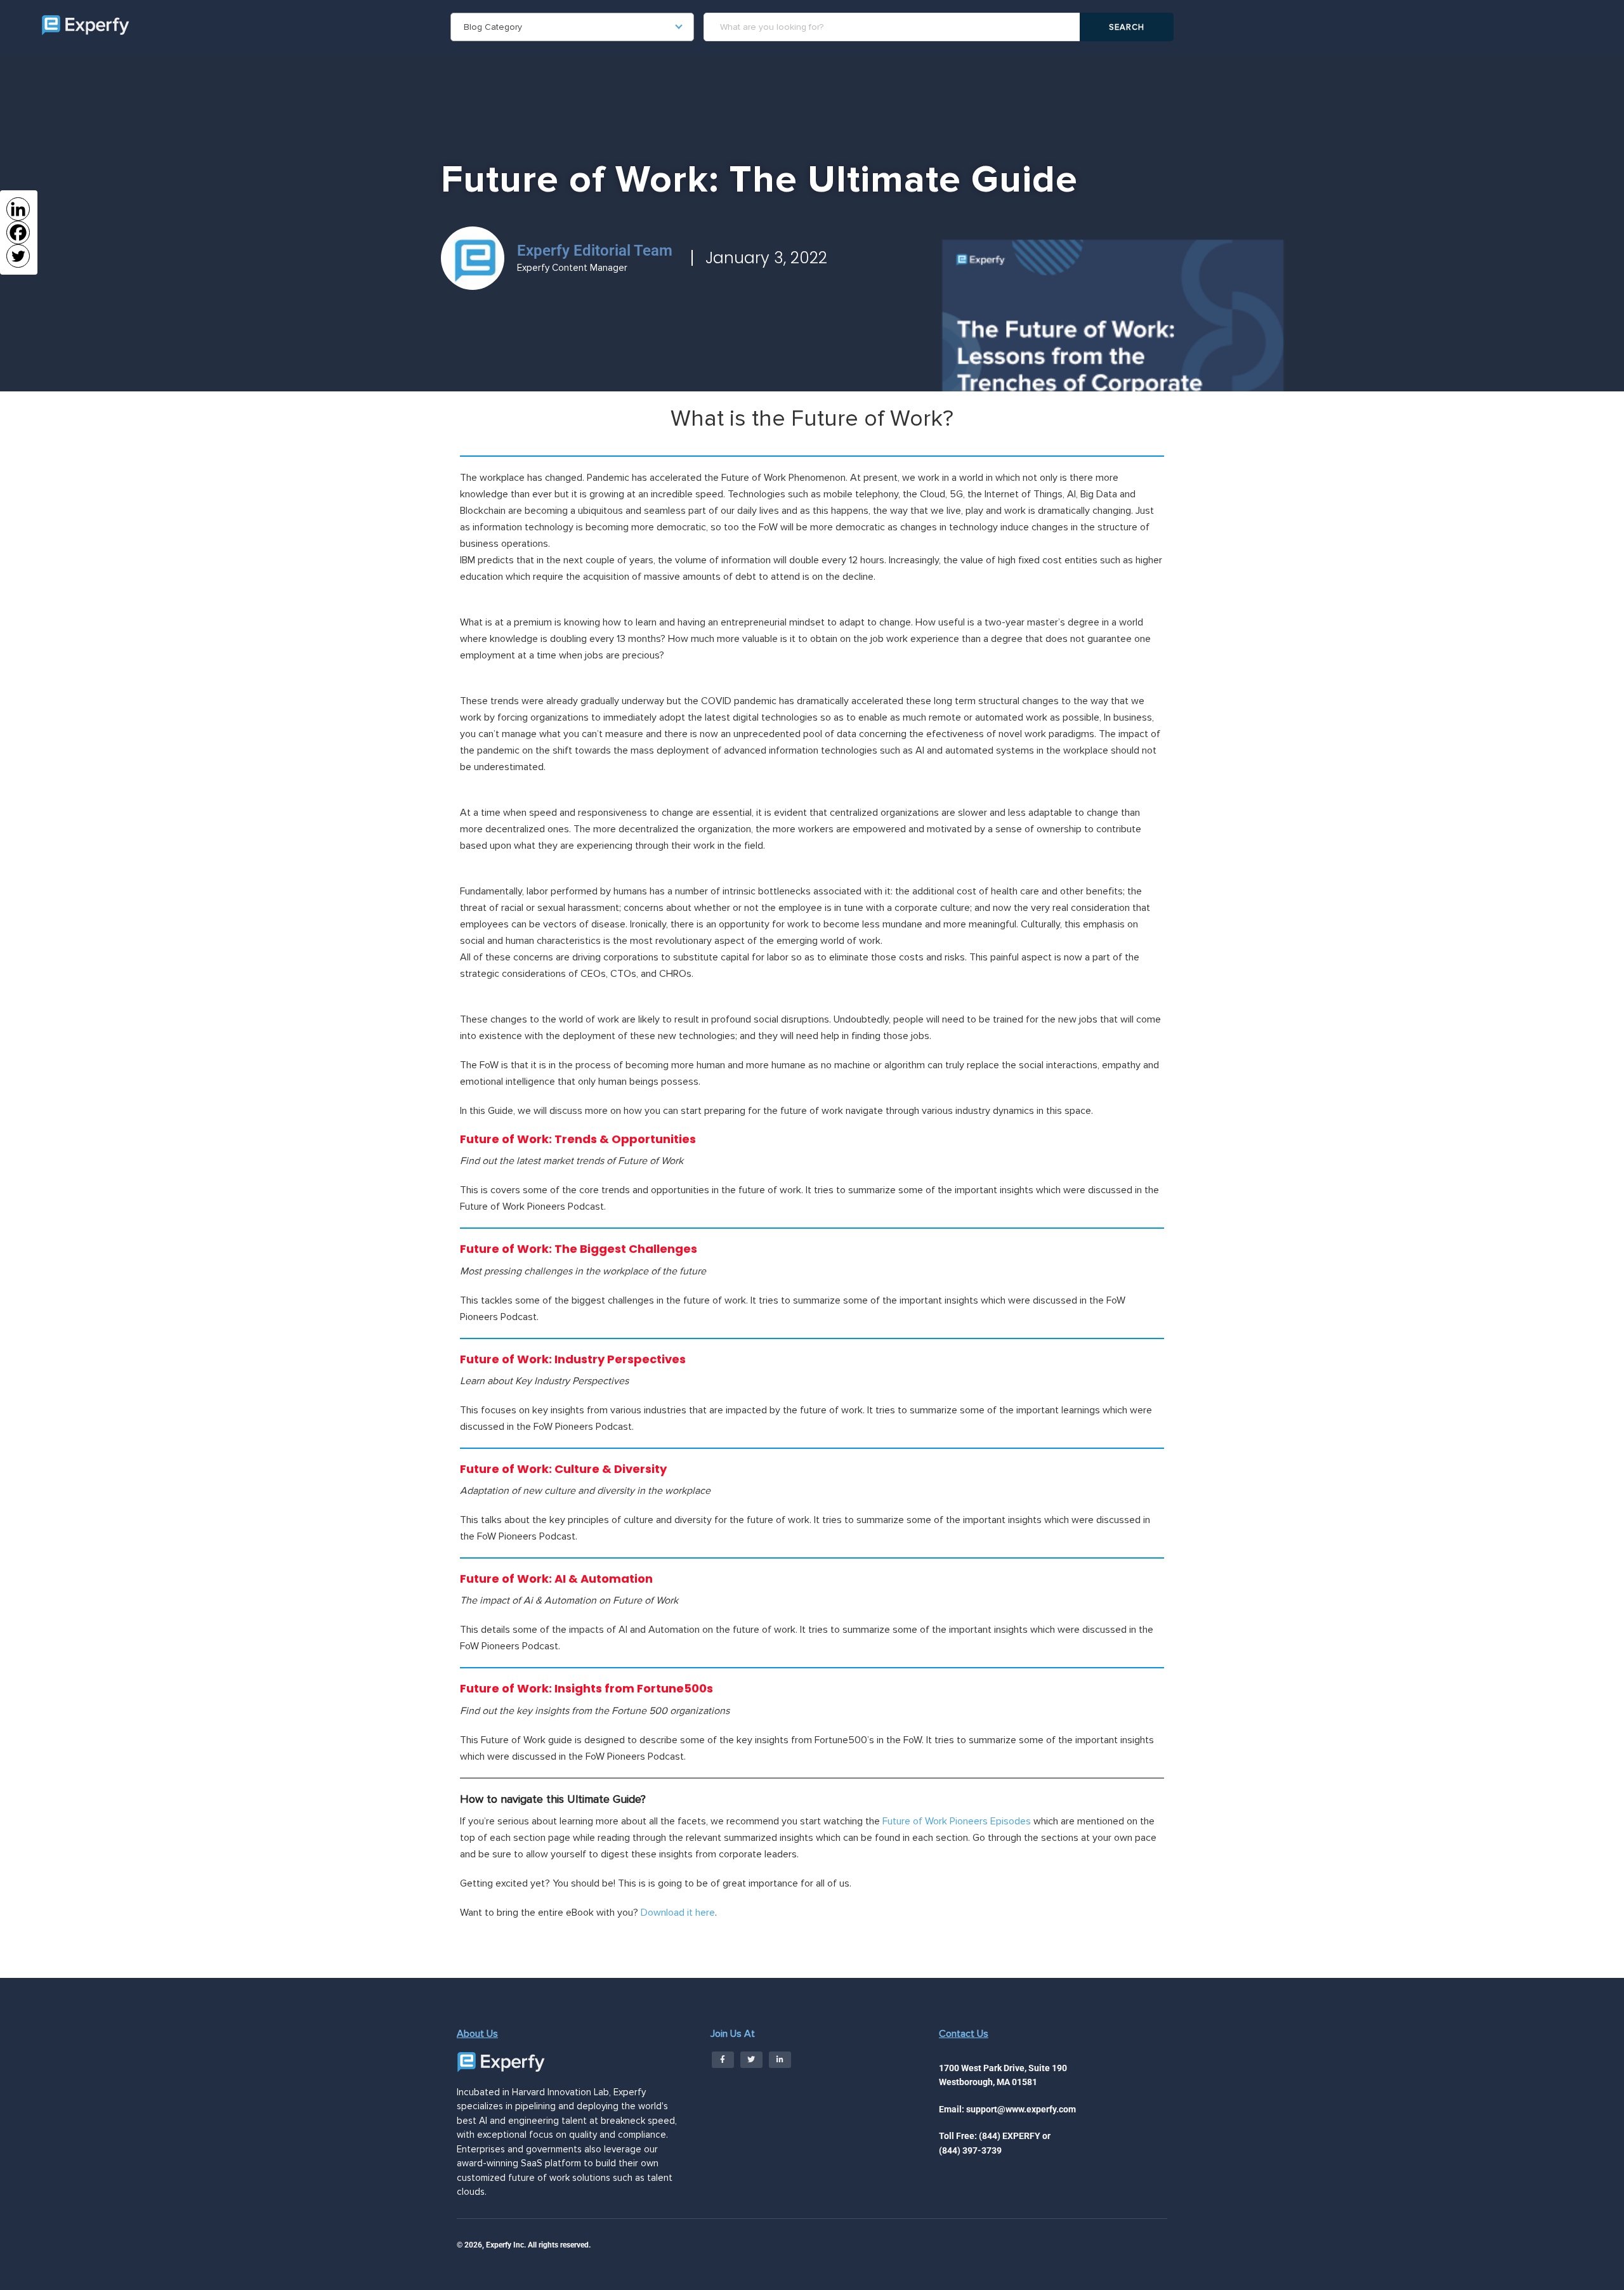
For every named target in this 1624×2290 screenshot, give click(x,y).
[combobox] (572, 27)
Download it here (678, 1913)
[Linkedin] (18, 209)
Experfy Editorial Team (595, 251)
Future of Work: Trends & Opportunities (578, 1139)
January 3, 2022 (766, 258)
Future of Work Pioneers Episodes (957, 1821)
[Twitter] (18, 256)
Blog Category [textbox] (493, 27)
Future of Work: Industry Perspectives (573, 1359)
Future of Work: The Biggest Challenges (579, 1249)
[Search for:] (894, 27)
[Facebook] (18, 232)
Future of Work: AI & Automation (556, 1579)
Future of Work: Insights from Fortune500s (586, 1688)
